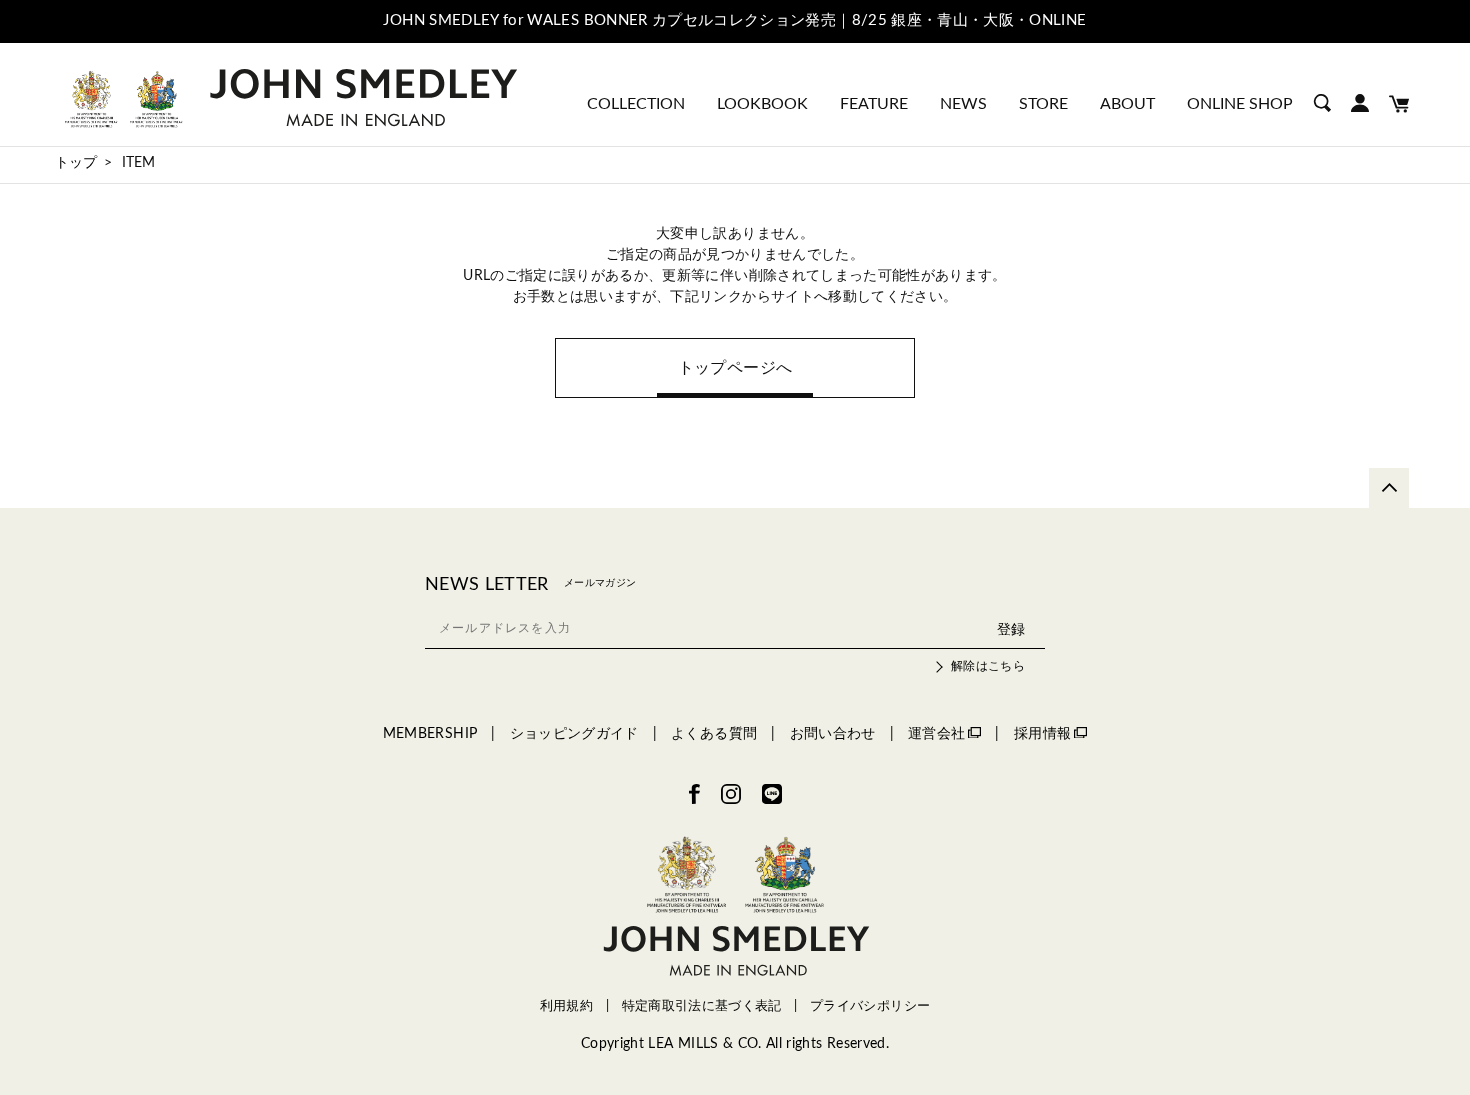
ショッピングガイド (574, 734)
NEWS (963, 104)
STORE (1043, 104)
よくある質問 (714, 734)
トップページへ (735, 368)
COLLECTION (636, 104)
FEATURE (874, 104)
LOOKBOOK (762, 104)
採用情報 (1042, 734)
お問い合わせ (833, 734)
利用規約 (566, 1006)
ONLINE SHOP (1240, 104)
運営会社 (936, 734)
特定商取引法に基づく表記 (702, 1006)
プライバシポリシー (870, 1006)
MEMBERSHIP (430, 734)
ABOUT (1127, 104)
